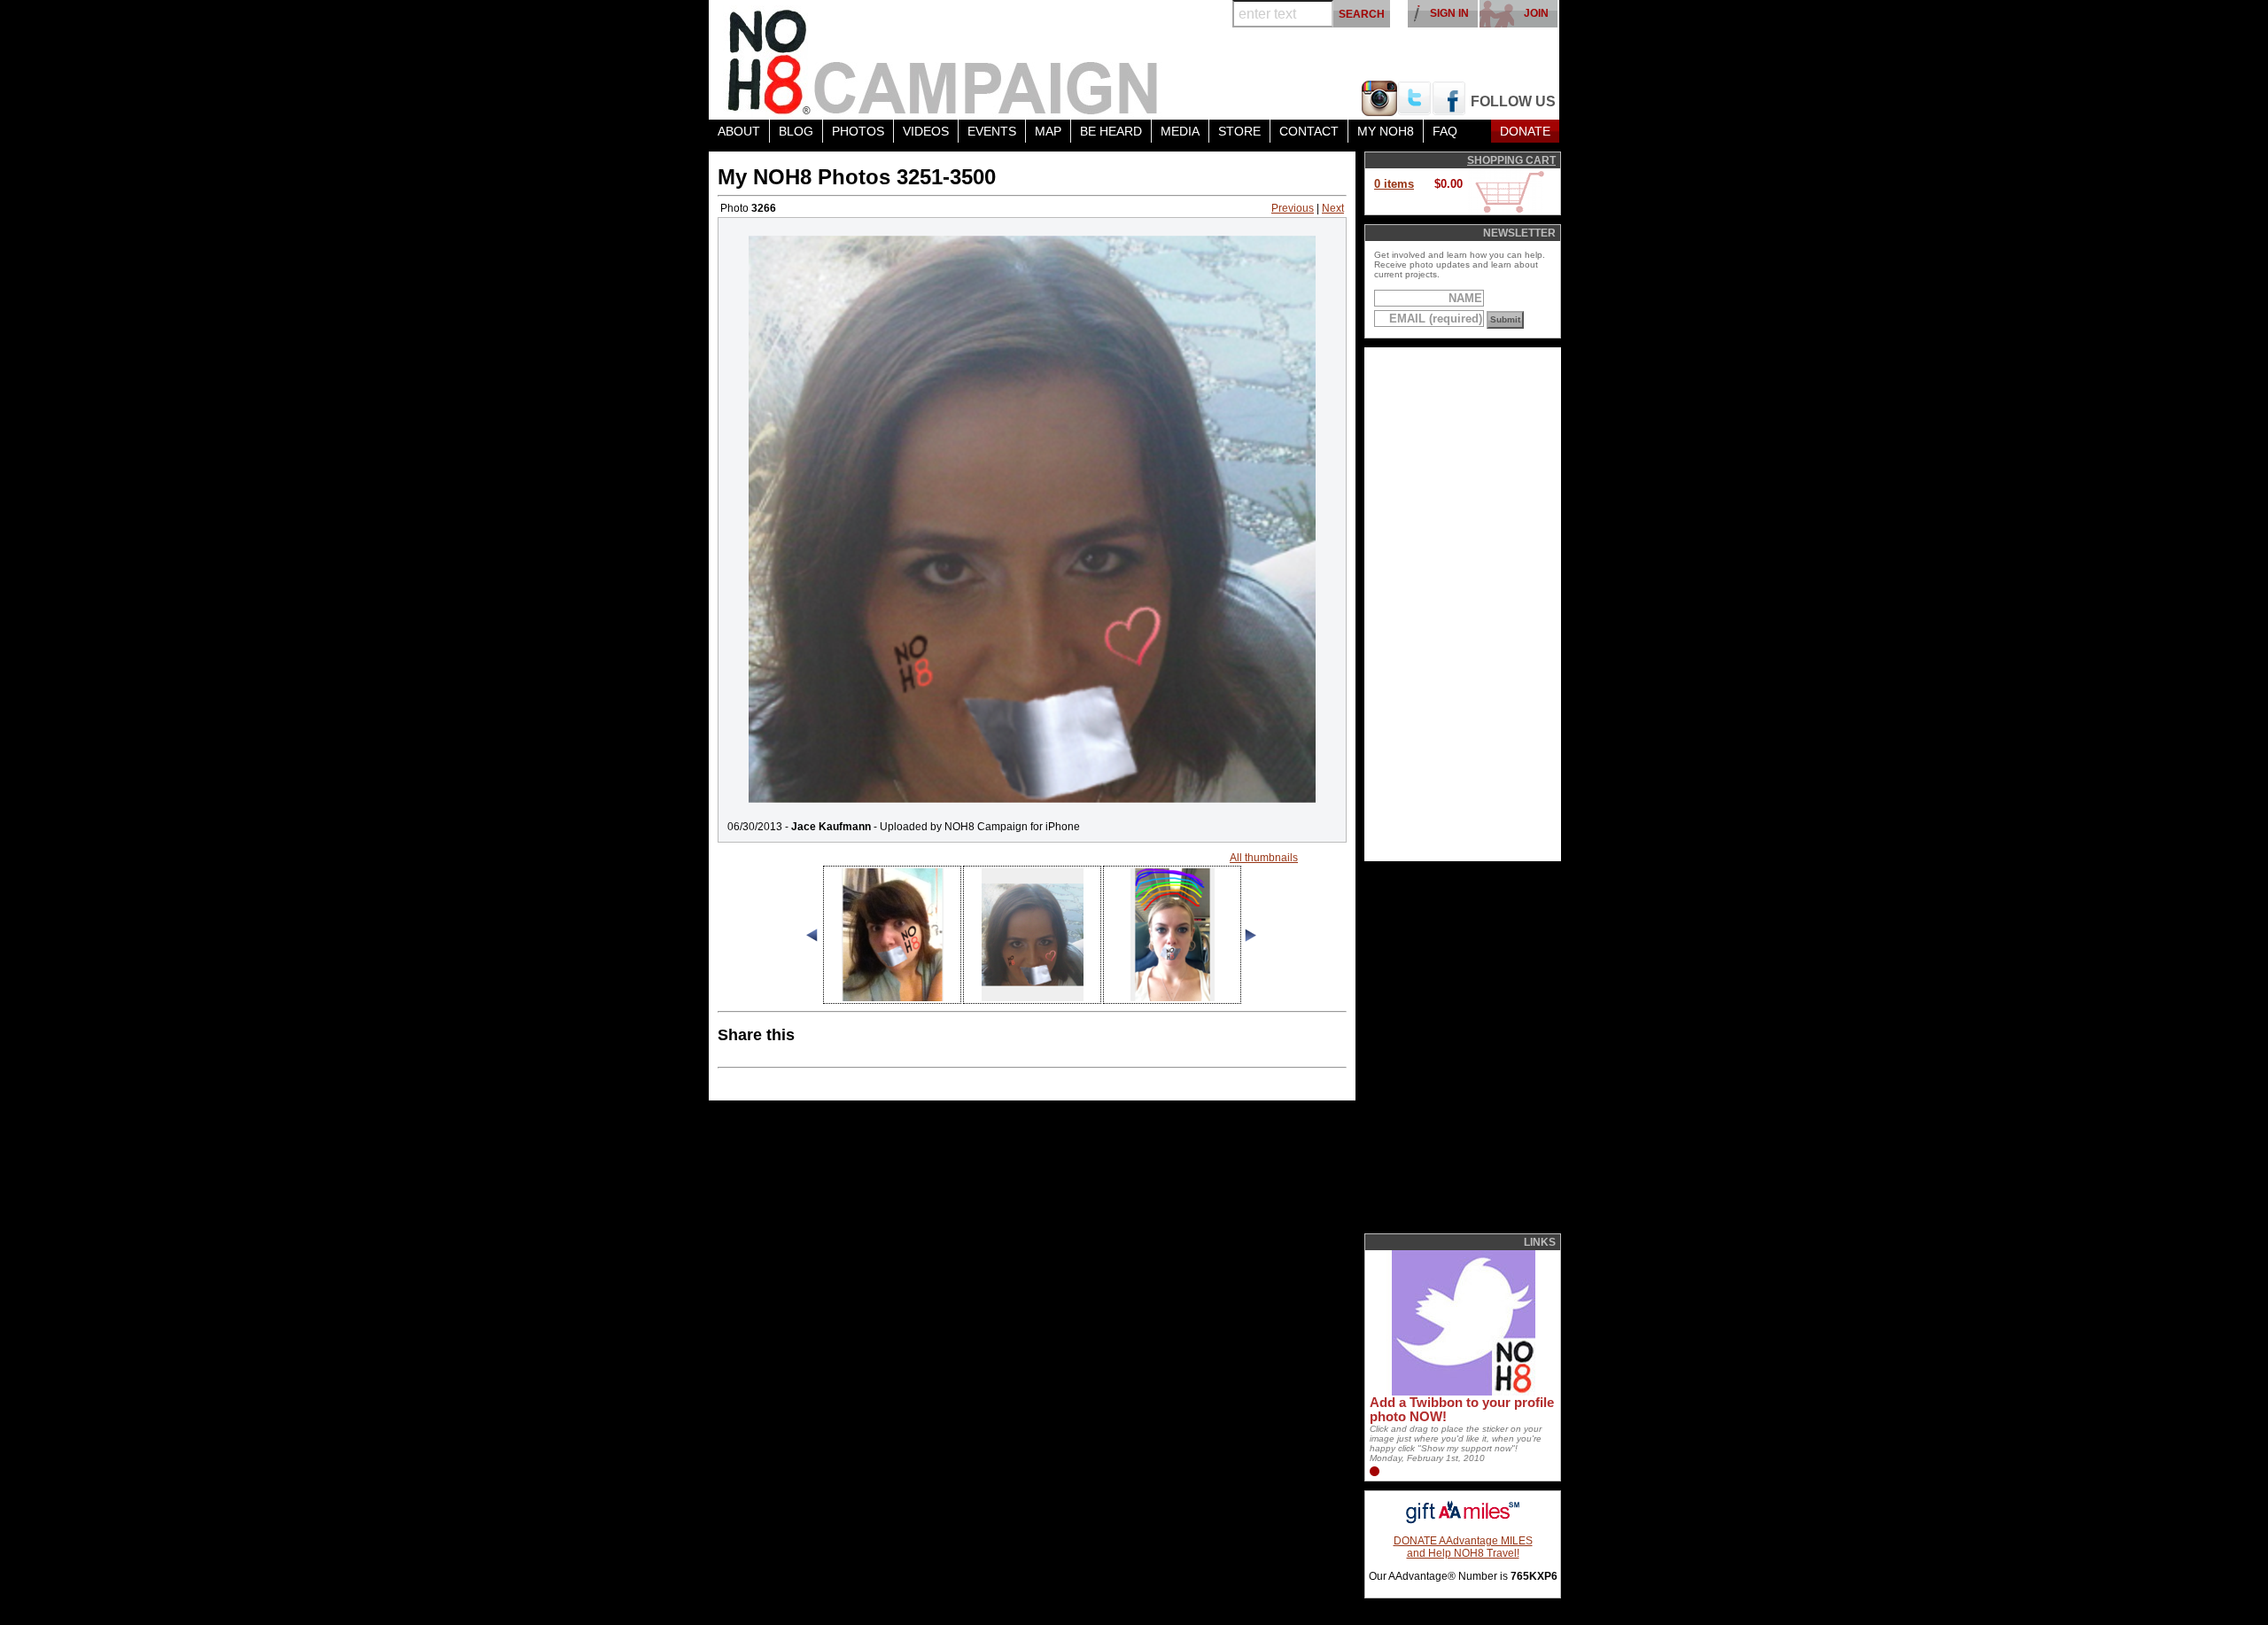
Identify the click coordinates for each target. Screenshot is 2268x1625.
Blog (796, 131)
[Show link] (1462, 1392)
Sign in (1449, 13)
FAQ (1445, 131)
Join (1536, 13)
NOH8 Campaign (944, 60)
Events (992, 131)
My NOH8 (1386, 131)
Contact (1309, 131)
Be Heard (1111, 131)
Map (1048, 131)
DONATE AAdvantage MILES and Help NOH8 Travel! (1463, 1547)
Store (1239, 131)
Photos (858, 131)
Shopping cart (1511, 160)
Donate (1525, 131)
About (739, 131)
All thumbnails (1264, 858)
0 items (1394, 184)
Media (1180, 131)
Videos (926, 131)
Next (1333, 208)
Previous (1293, 208)
